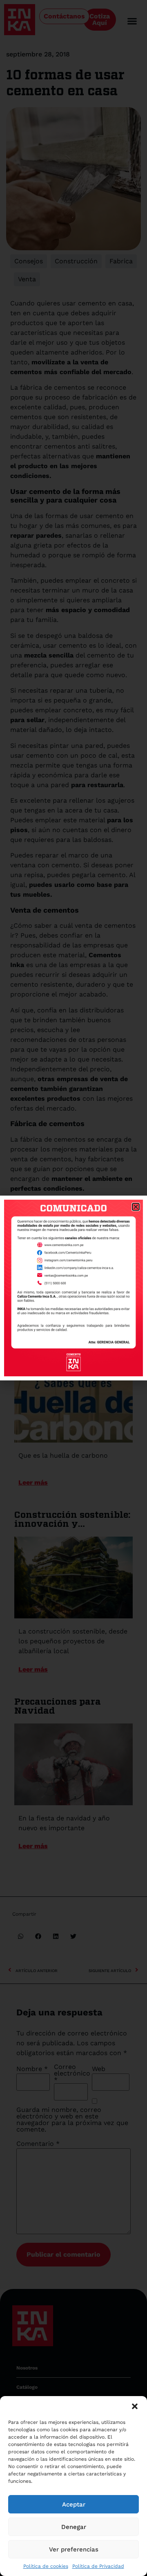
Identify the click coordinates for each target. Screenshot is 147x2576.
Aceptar (74, 2504)
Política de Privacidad (98, 2566)
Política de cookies (46, 2566)
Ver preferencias (74, 2549)
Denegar (74, 2527)
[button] (135, 2406)
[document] (73, 1288)
